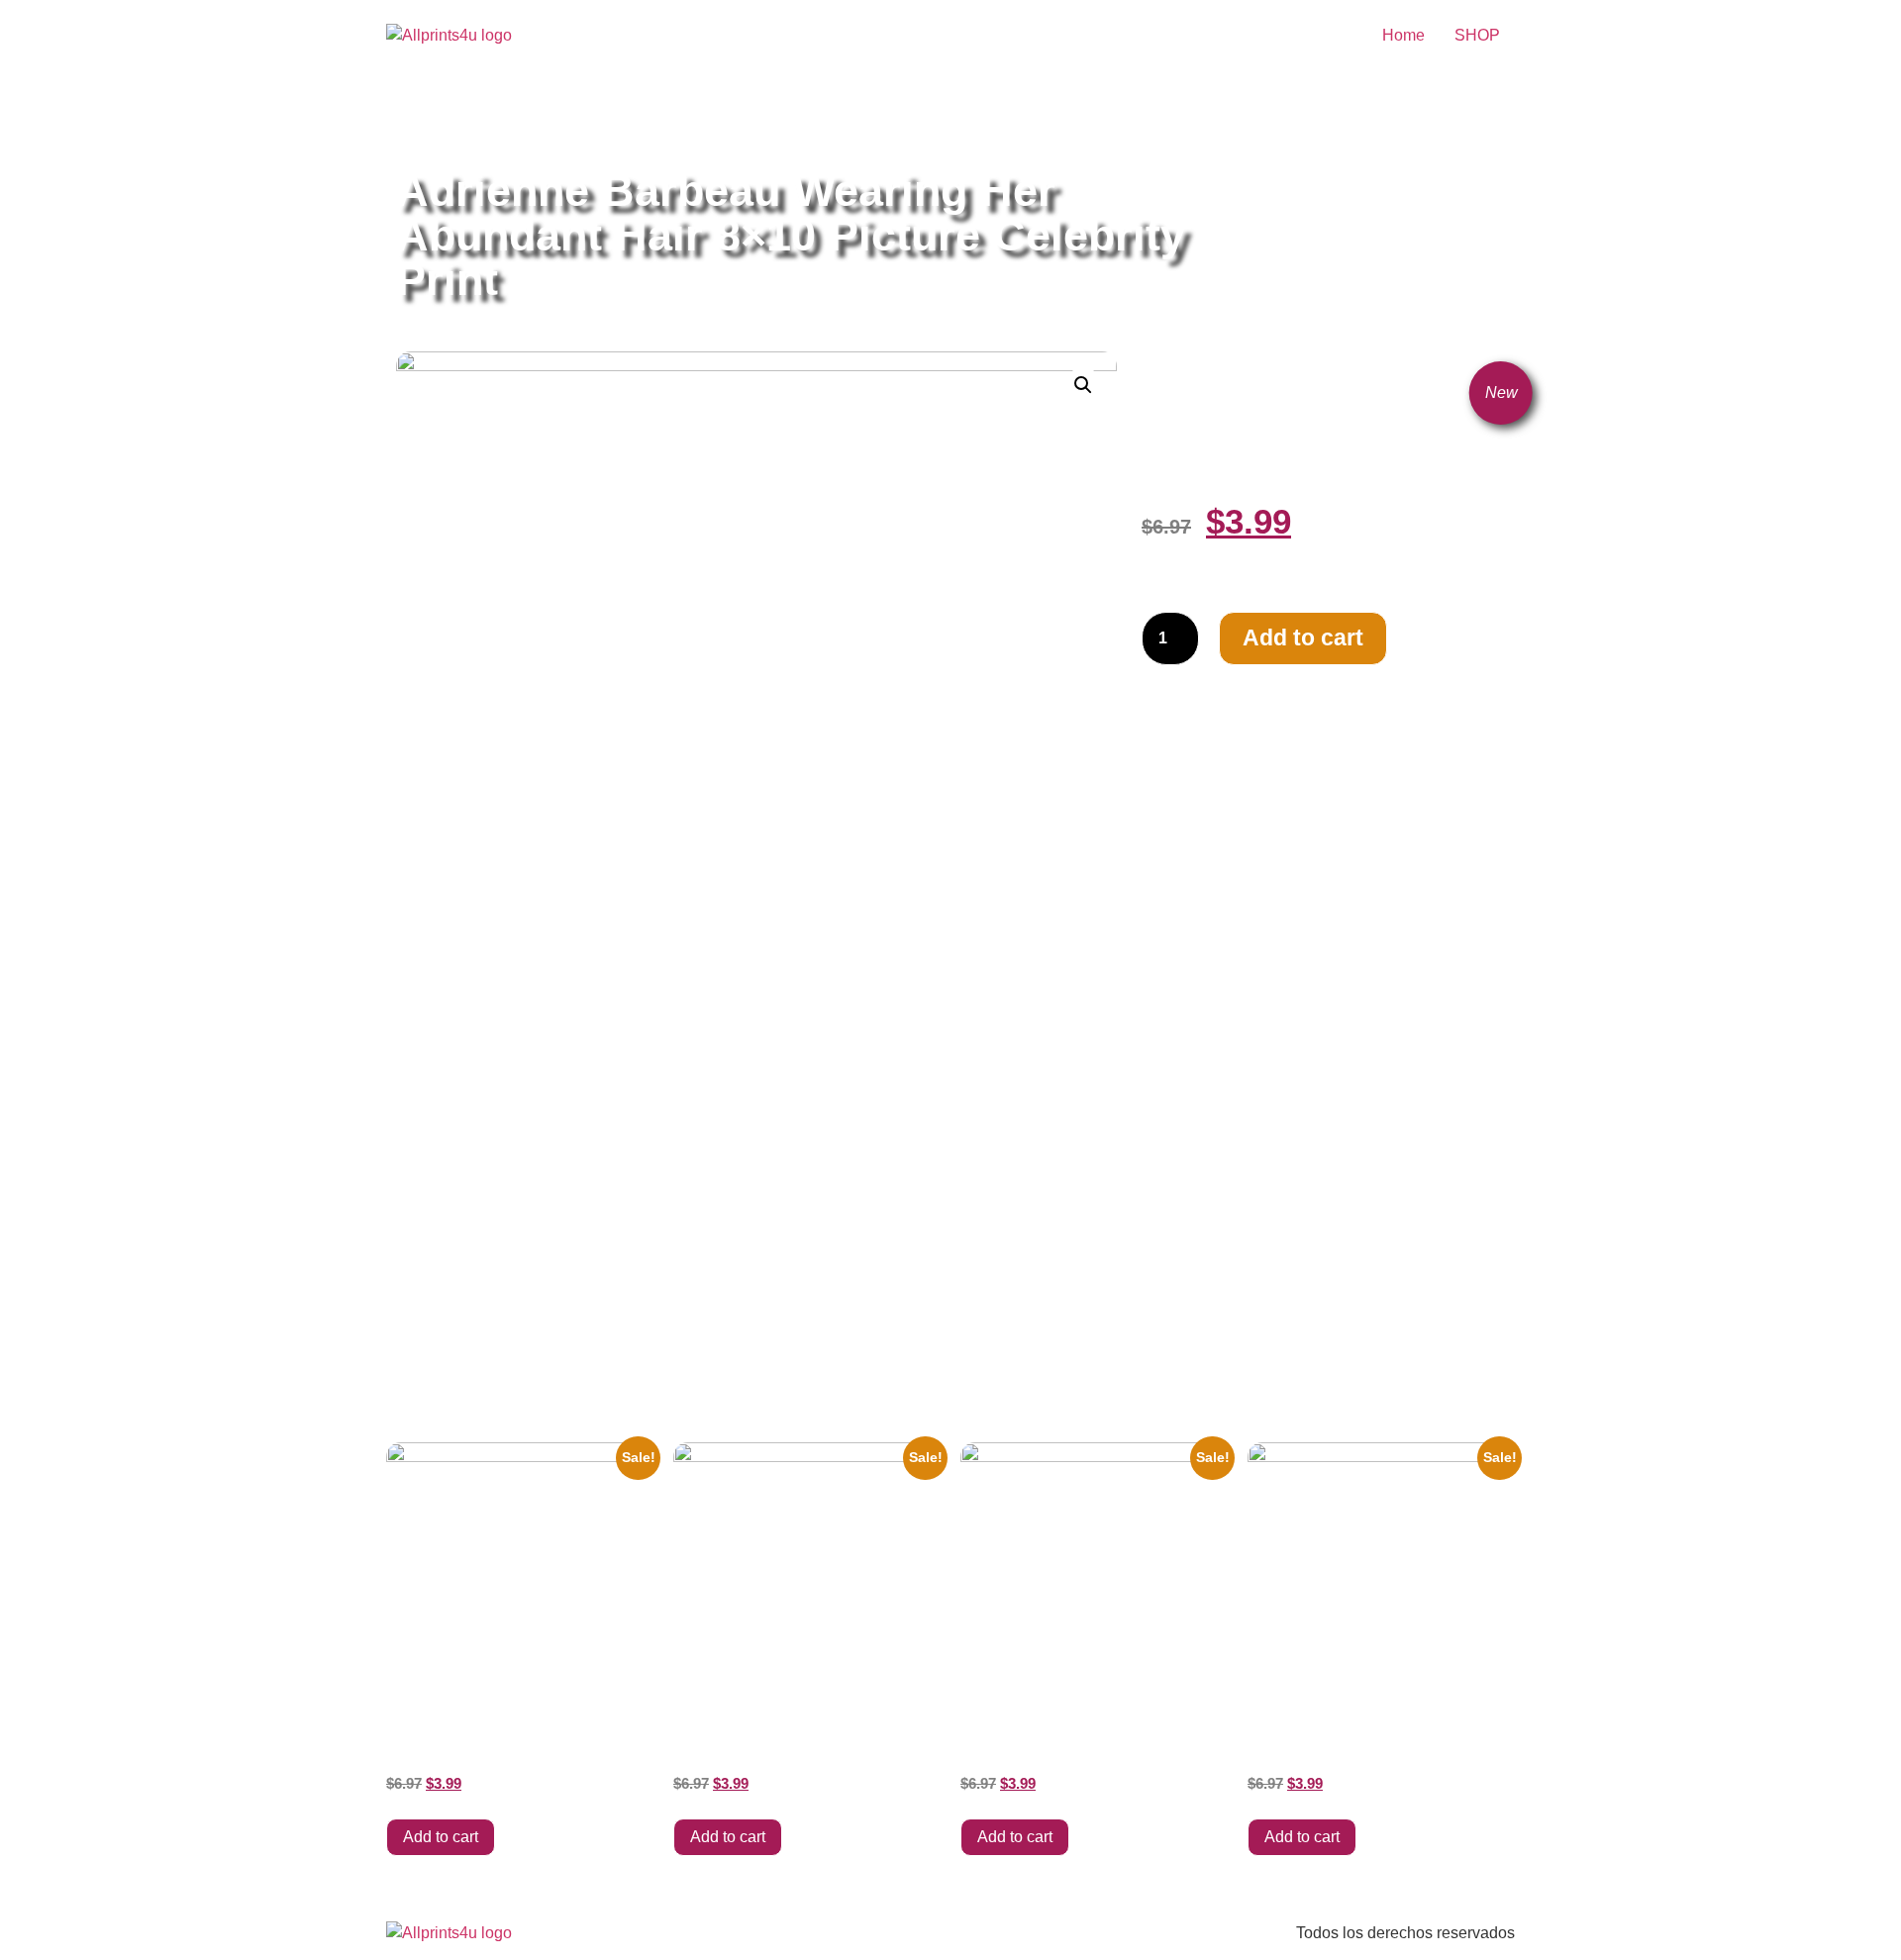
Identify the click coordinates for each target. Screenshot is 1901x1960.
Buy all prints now (504, 121)
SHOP (1477, 35)
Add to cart (1303, 637)
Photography (747, 121)
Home (1403, 35)
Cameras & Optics (634, 121)
